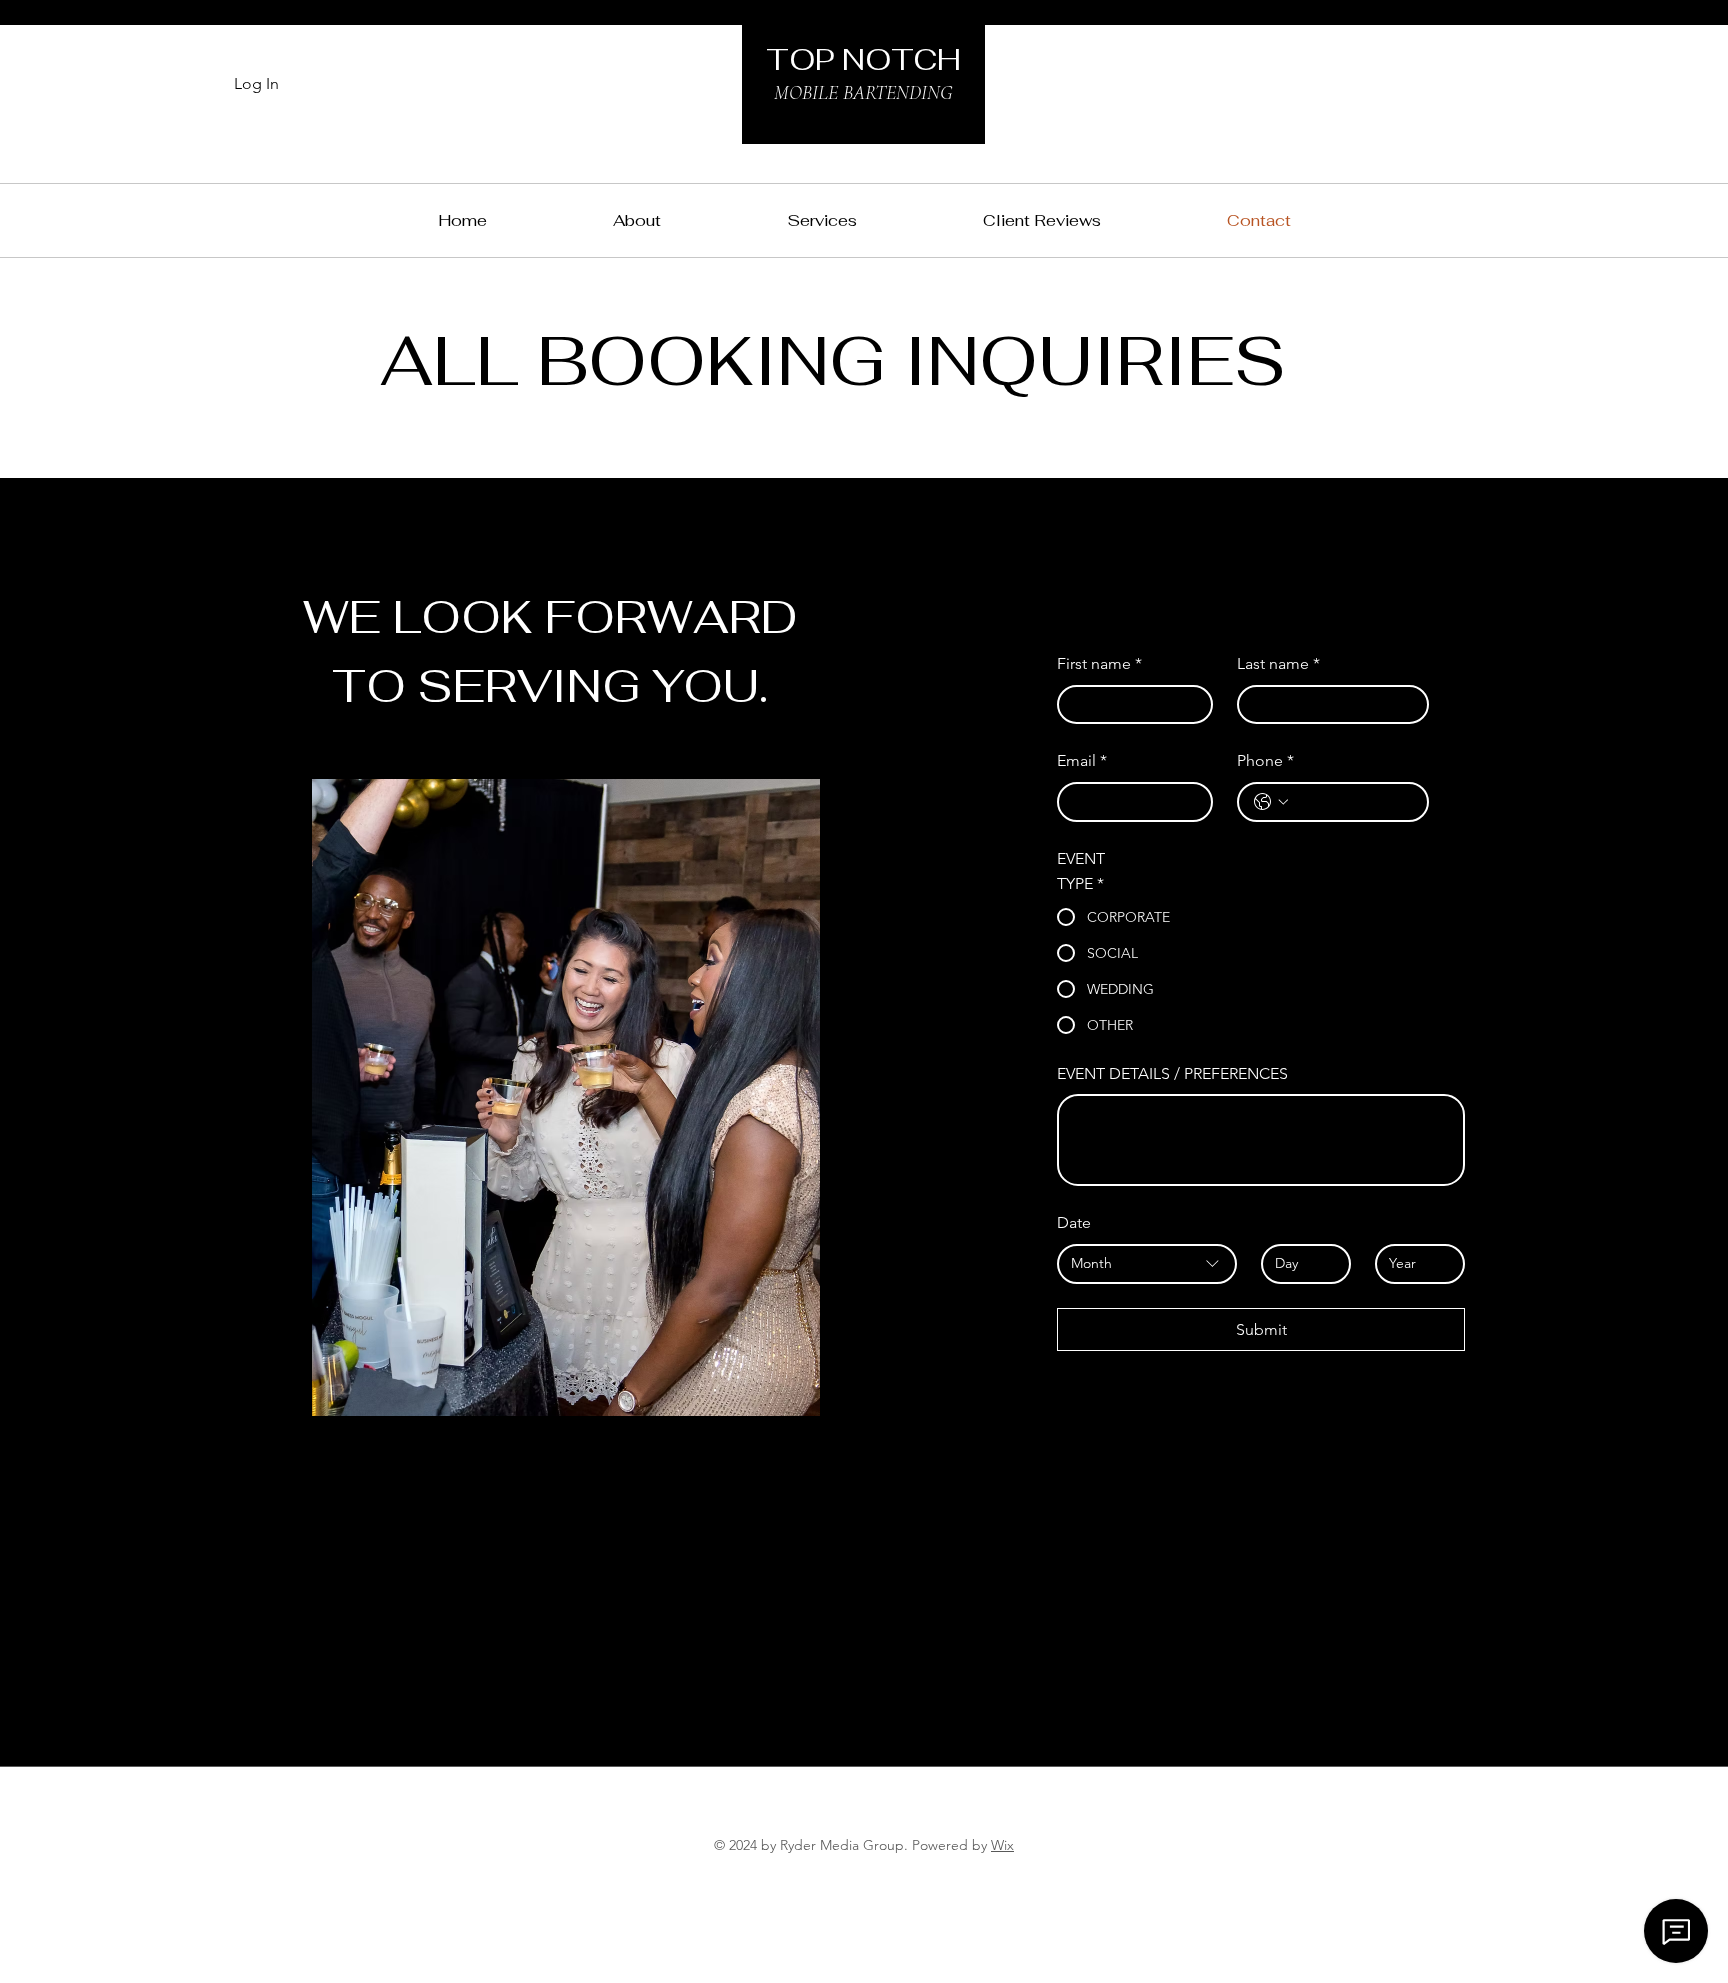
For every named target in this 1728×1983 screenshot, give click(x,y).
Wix (1002, 1845)
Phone (1265, 760)
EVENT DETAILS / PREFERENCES (1172, 1073)
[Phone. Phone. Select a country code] (1271, 802)
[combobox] (1147, 1264)
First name (1099, 663)
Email (1082, 760)
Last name (1278, 663)
